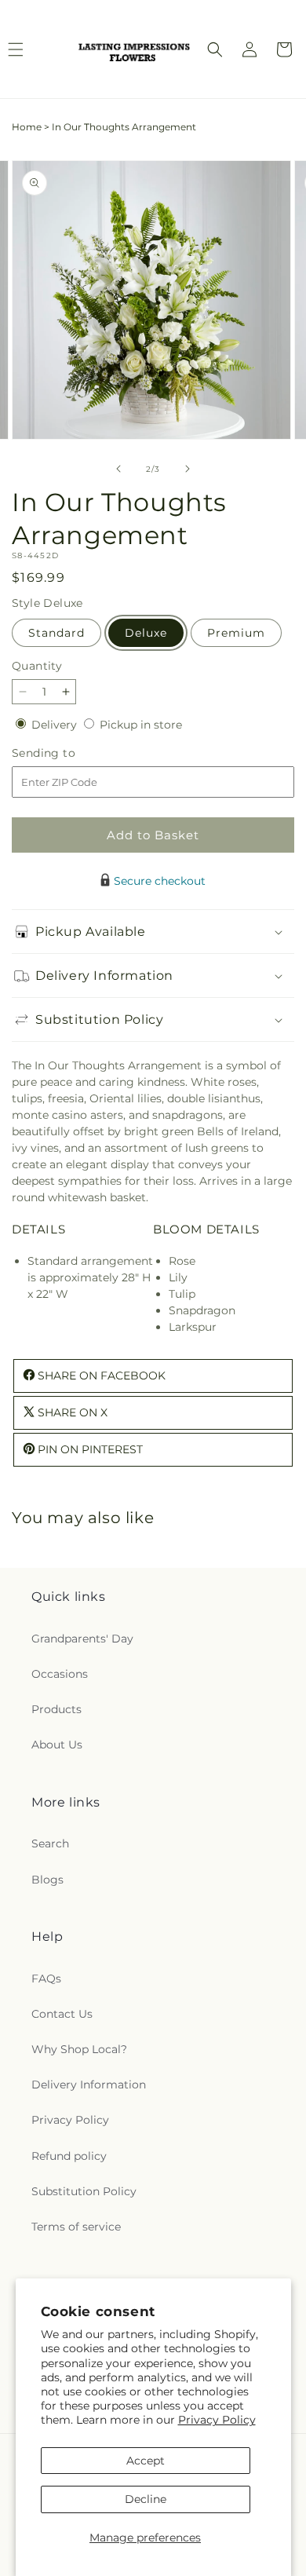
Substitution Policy (84, 2191)
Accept (146, 2461)
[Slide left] (118, 469)
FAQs (46, 1979)
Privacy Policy (217, 2420)
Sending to (67, 753)
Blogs (47, 1880)
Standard (56, 633)
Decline (146, 2499)
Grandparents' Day (82, 1639)
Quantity (37, 666)
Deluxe (146, 633)
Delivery (56, 725)
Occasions (60, 1674)
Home (27, 127)
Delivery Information (89, 2085)
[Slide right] (188, 469)
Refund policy (69, 2156)
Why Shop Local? (79, 2049)
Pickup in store (141, 725)
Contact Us (62, 2014)
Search (50, 1843)
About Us (57, 1745)
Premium (236, 633)
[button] (215, 49)
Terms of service (76, 2227)
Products (56, 1709)
